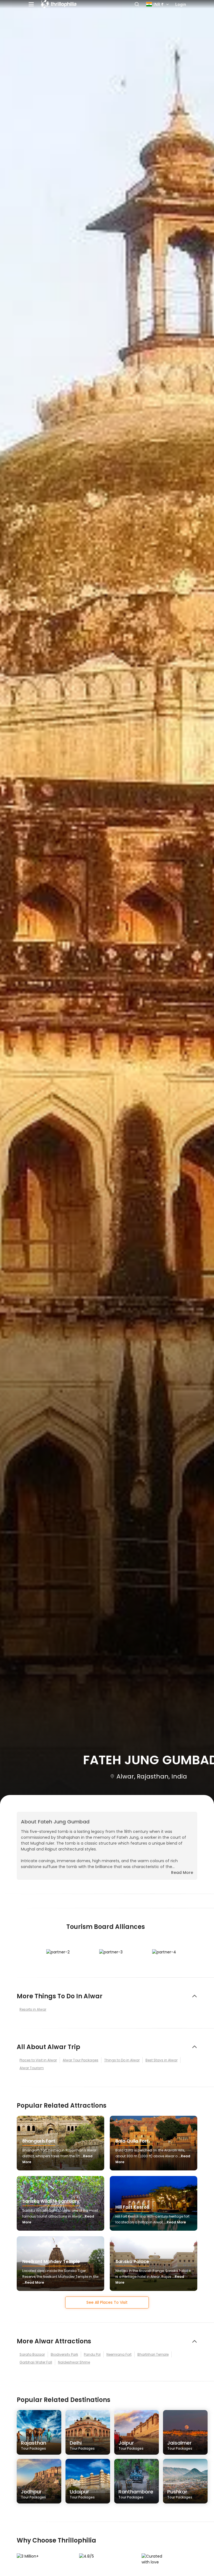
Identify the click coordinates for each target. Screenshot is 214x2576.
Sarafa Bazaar (32, 2354)
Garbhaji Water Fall (36, 2362)
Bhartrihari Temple (153, 2354)
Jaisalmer (180, 2445)
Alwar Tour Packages (81, 2060)
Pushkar (180, 2494)
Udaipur (82, 2494)
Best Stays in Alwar (161, 2060)
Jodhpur (33, 2494)
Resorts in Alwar (33, 2009)
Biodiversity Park (64, 2354)
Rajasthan (34, 2445)
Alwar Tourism (32, 2068)
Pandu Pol (92, 2354)
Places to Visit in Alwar (38, 2060)
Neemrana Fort (119, 2354)
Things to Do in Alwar (122, 2060)
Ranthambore (136, 2494)
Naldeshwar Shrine (74, 2362)
